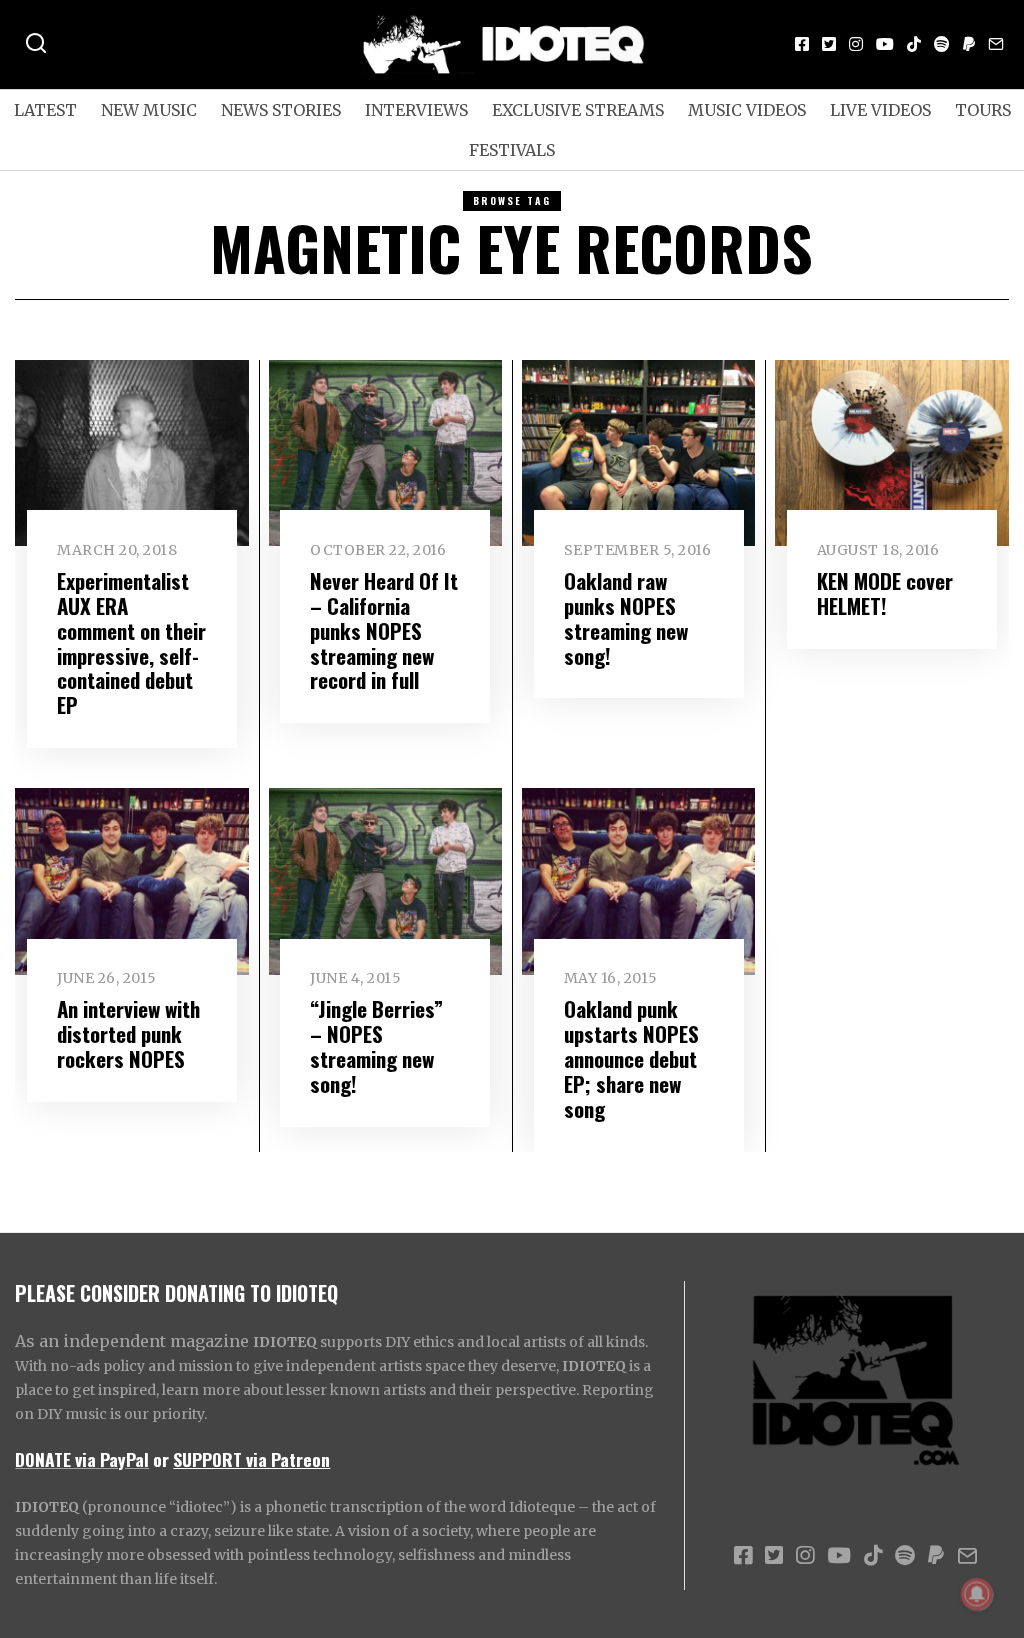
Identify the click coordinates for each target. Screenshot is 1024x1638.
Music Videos (747, 110)
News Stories (281, 110)
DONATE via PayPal (82, 1459)
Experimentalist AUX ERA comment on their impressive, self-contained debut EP (131, 643)
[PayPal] (969, 44)
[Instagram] (856, 44)
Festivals (512, 150)
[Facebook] (802, 44)
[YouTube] (885, 44)
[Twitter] (829, 44)
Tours (983, 110)
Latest (45, 110)
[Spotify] (942, 44)
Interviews (416, 110)
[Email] (996, 44)
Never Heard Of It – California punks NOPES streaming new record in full (384, 630)
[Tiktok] (914, 44)
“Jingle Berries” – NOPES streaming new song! (376, 1046)
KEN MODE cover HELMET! (885, 593)
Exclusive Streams (578, 110)
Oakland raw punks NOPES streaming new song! (626, 618)
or (161, 1459)
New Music (149, 110)
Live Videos (880, 110)
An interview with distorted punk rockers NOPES (128, 1033)
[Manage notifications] (977, 1594)
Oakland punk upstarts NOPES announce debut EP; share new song (631, 1058)
